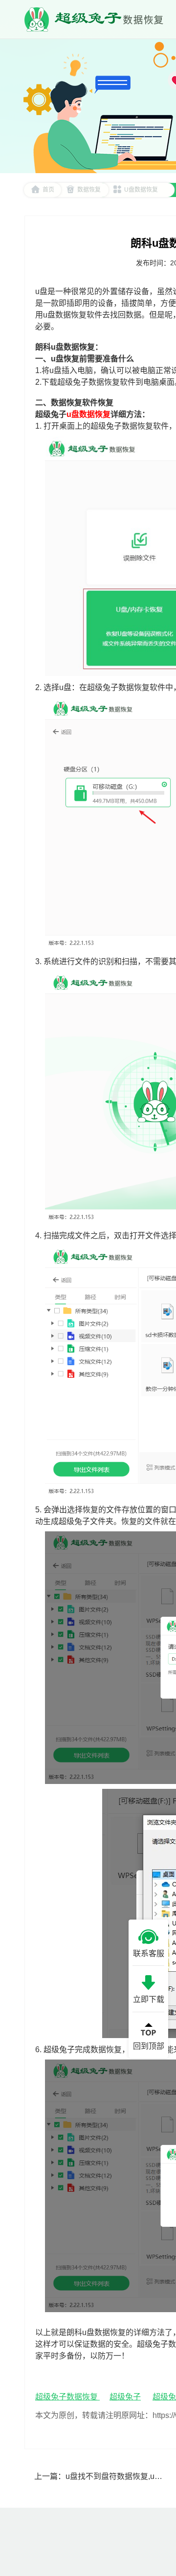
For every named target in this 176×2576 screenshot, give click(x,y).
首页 (48, 190)
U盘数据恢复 (141, 190)
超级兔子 (125, 2397)
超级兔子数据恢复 (67, 2397)
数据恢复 (89, 190)
